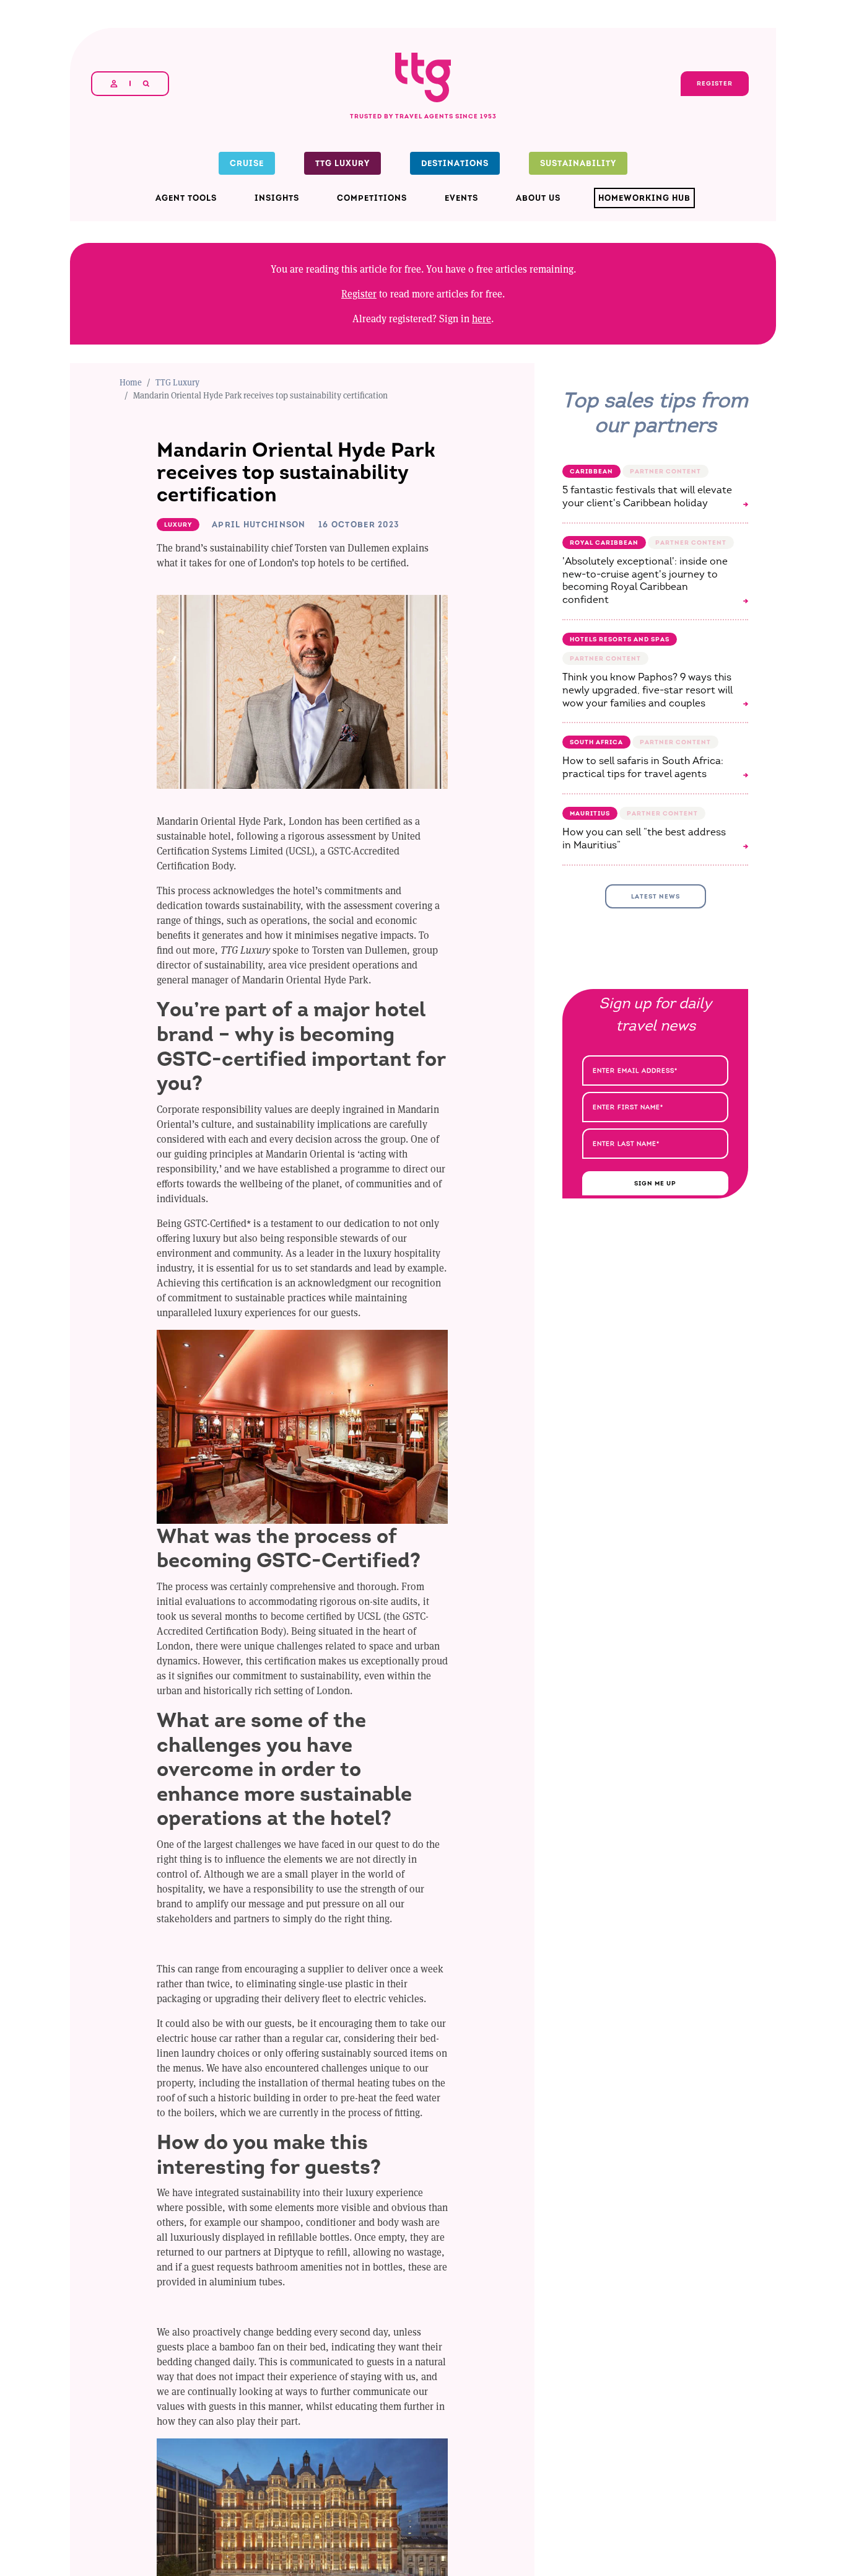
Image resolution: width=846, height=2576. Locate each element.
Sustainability (578, 163)
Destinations (455, 163)
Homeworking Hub (644, 198)
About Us (538, 198)
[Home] (423, 54)
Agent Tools (186, 198)
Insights (277, 198)
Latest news (656, 896)
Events (461, 198)
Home (131, 382)
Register (359, 293)
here (482, 318)
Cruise (247, 163)
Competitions (372, 198)
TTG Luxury (342, 163)
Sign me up (655, 1183)
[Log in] (114, 84)
